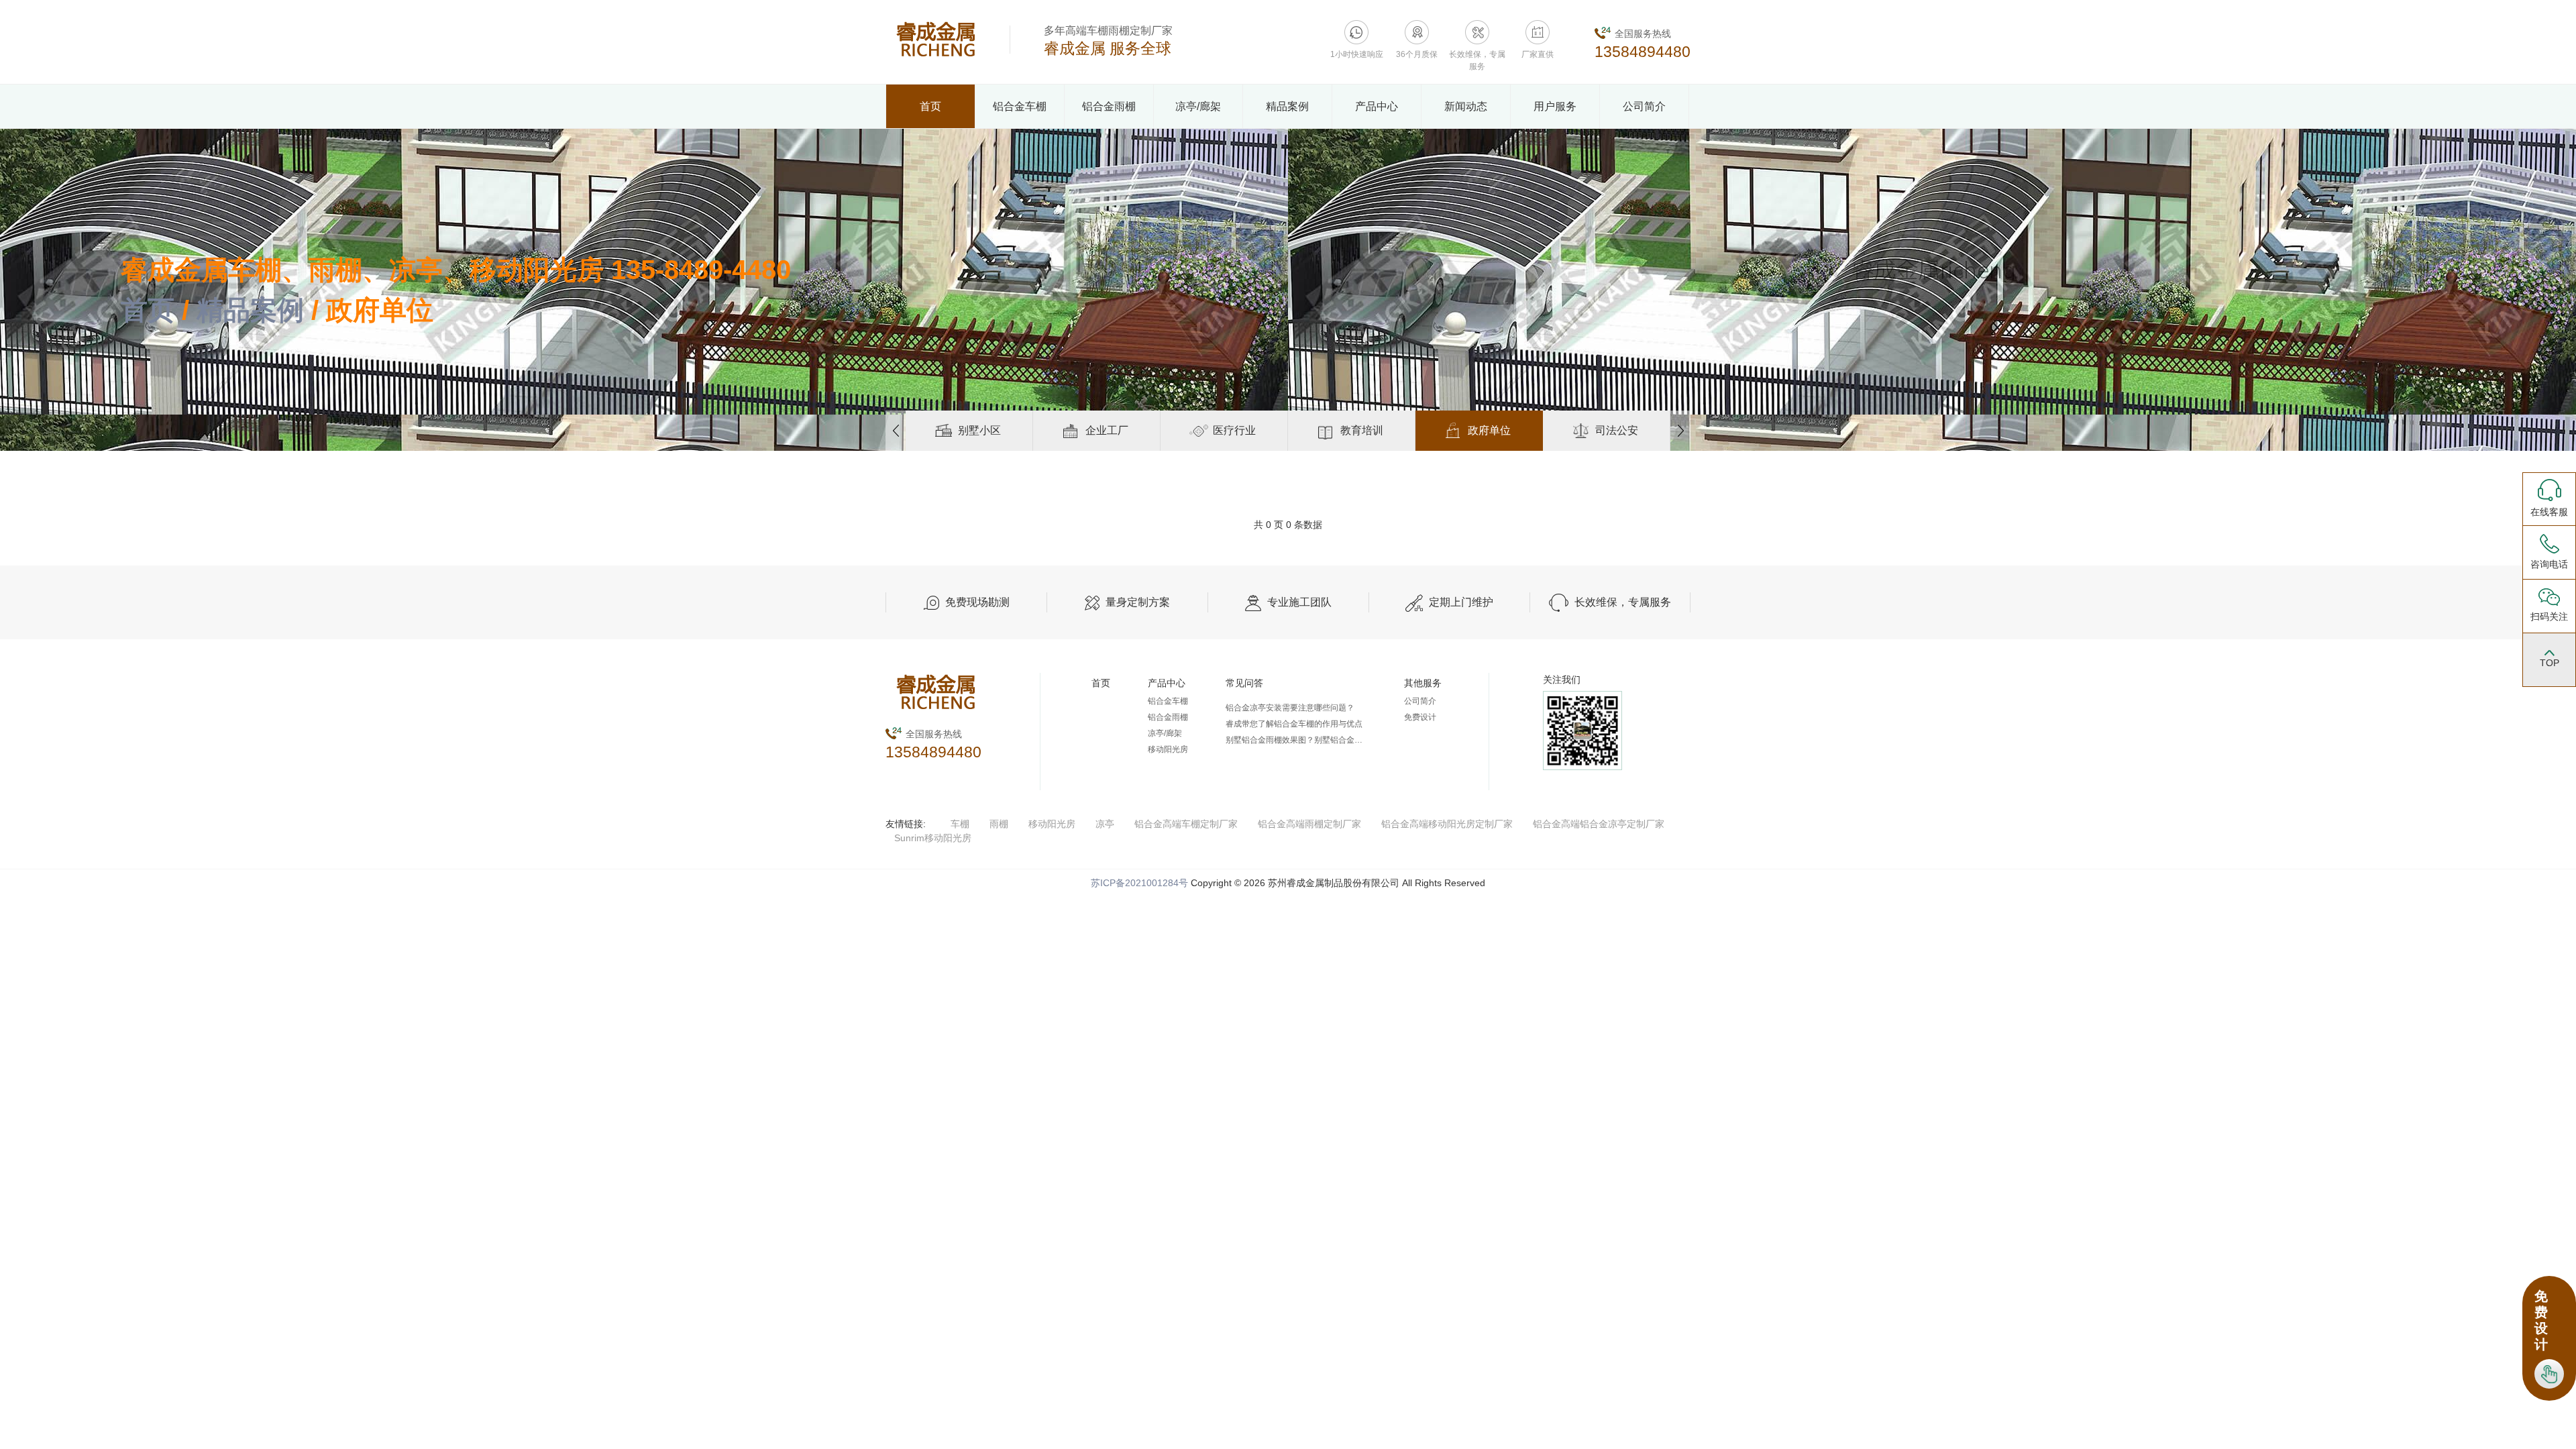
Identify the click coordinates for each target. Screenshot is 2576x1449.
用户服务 (1555, 106)
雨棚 (999, 824)
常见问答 (1244, 683)
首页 (930, 106)
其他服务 (1423, 683)
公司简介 (1644, 106)
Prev (896, 431)
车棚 (960, 824)
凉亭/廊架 (1198, 106)
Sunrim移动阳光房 (933, 838)
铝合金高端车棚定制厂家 (1186, 824)
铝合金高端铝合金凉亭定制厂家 (1599, 824)
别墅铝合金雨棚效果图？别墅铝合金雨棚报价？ (1296, 740)
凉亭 (1105, 824)
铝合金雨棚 (1109, 106)
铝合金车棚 (1020, 106)
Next (1680, 431)
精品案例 (1287, 106)
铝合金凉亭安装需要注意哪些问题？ (1290, 708)
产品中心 (1377, 106)
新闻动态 (1466, 106)
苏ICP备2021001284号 (1139, 883)
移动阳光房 (1168, 749)
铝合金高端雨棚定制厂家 (1309, 824)
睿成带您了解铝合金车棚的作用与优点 (1294, 724)
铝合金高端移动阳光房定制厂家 (1447, 824)
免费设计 (1420, 717)
